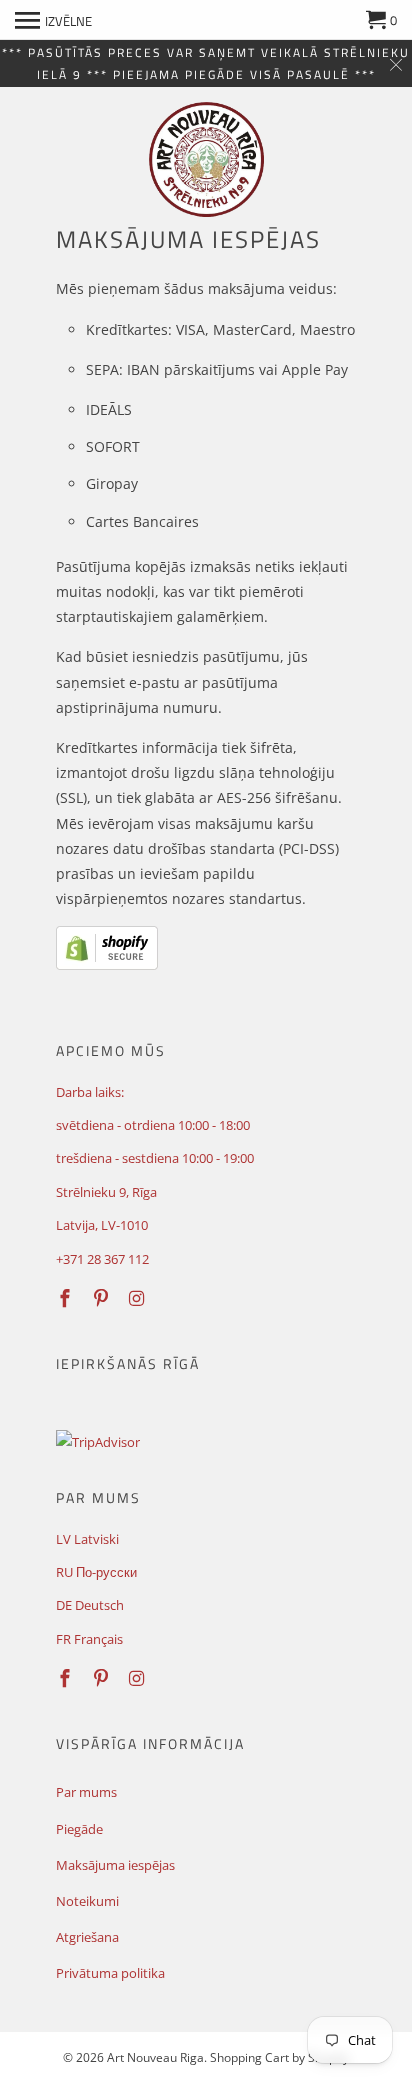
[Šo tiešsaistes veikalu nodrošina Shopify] (107, 964)
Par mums (86, 1792)
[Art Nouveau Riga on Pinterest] (103, 1298)
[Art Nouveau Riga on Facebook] (67, 1298)
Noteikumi (87, 1901)
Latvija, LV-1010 (102, 1225)
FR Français (89, 1639)
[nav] (53, 20)
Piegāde (79, 1829)
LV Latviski (87, 1539)
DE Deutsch (90, 1605)
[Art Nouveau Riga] (206, 159)
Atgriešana (87, 1937)
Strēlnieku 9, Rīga (106, 1192)
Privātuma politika (110, 1973)
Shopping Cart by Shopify (279, 2057)
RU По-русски (96, 1572)
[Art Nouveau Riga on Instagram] (139, 1298)
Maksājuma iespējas (115, 1865)
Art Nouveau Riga (155, 2057)
